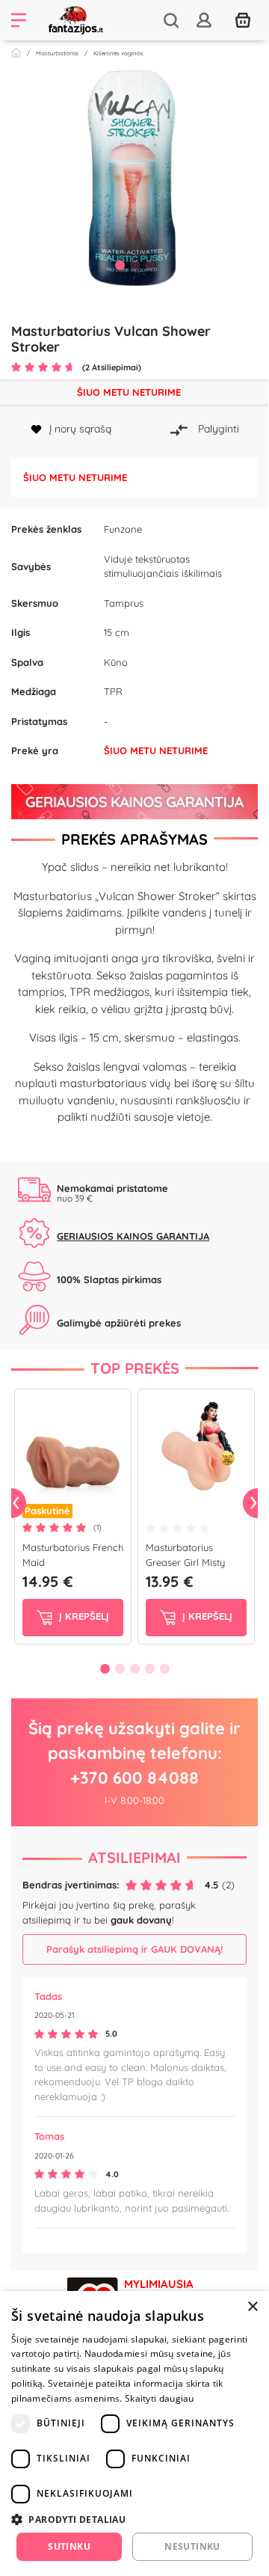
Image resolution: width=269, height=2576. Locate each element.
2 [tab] (134, 265)
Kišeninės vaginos (118, 53)
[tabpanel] (134, 183)
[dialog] (134, 2433)
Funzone (123, 529)
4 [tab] (149, 1668)
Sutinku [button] (69, 2546)
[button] (134, 2519)
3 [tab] (149, 265)
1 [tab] (120, 265)
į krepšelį (83, 1616)
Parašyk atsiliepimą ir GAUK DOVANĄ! (134, 1949)
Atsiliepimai (134, 1857)
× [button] (252, 2307)
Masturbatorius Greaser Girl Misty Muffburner (185, 1562)
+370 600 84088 (134, 1778)
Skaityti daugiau (160, 2398)
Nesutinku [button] (192, 2546)
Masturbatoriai (57, 53)
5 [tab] (164, 1668)
